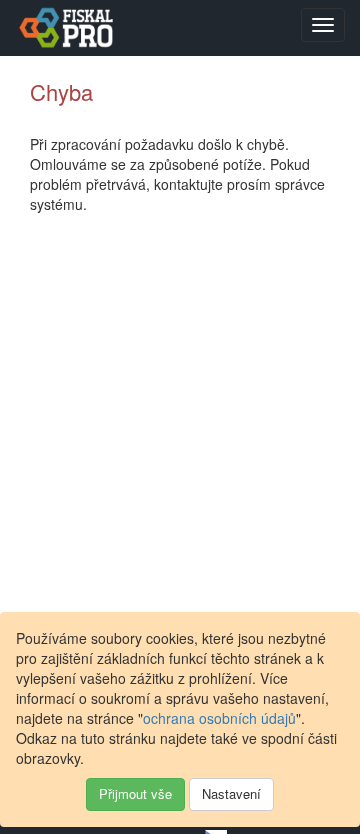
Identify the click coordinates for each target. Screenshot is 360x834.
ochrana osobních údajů (219, 718)
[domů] (64, 27)
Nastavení (231, 793)
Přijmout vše (135, 793)
